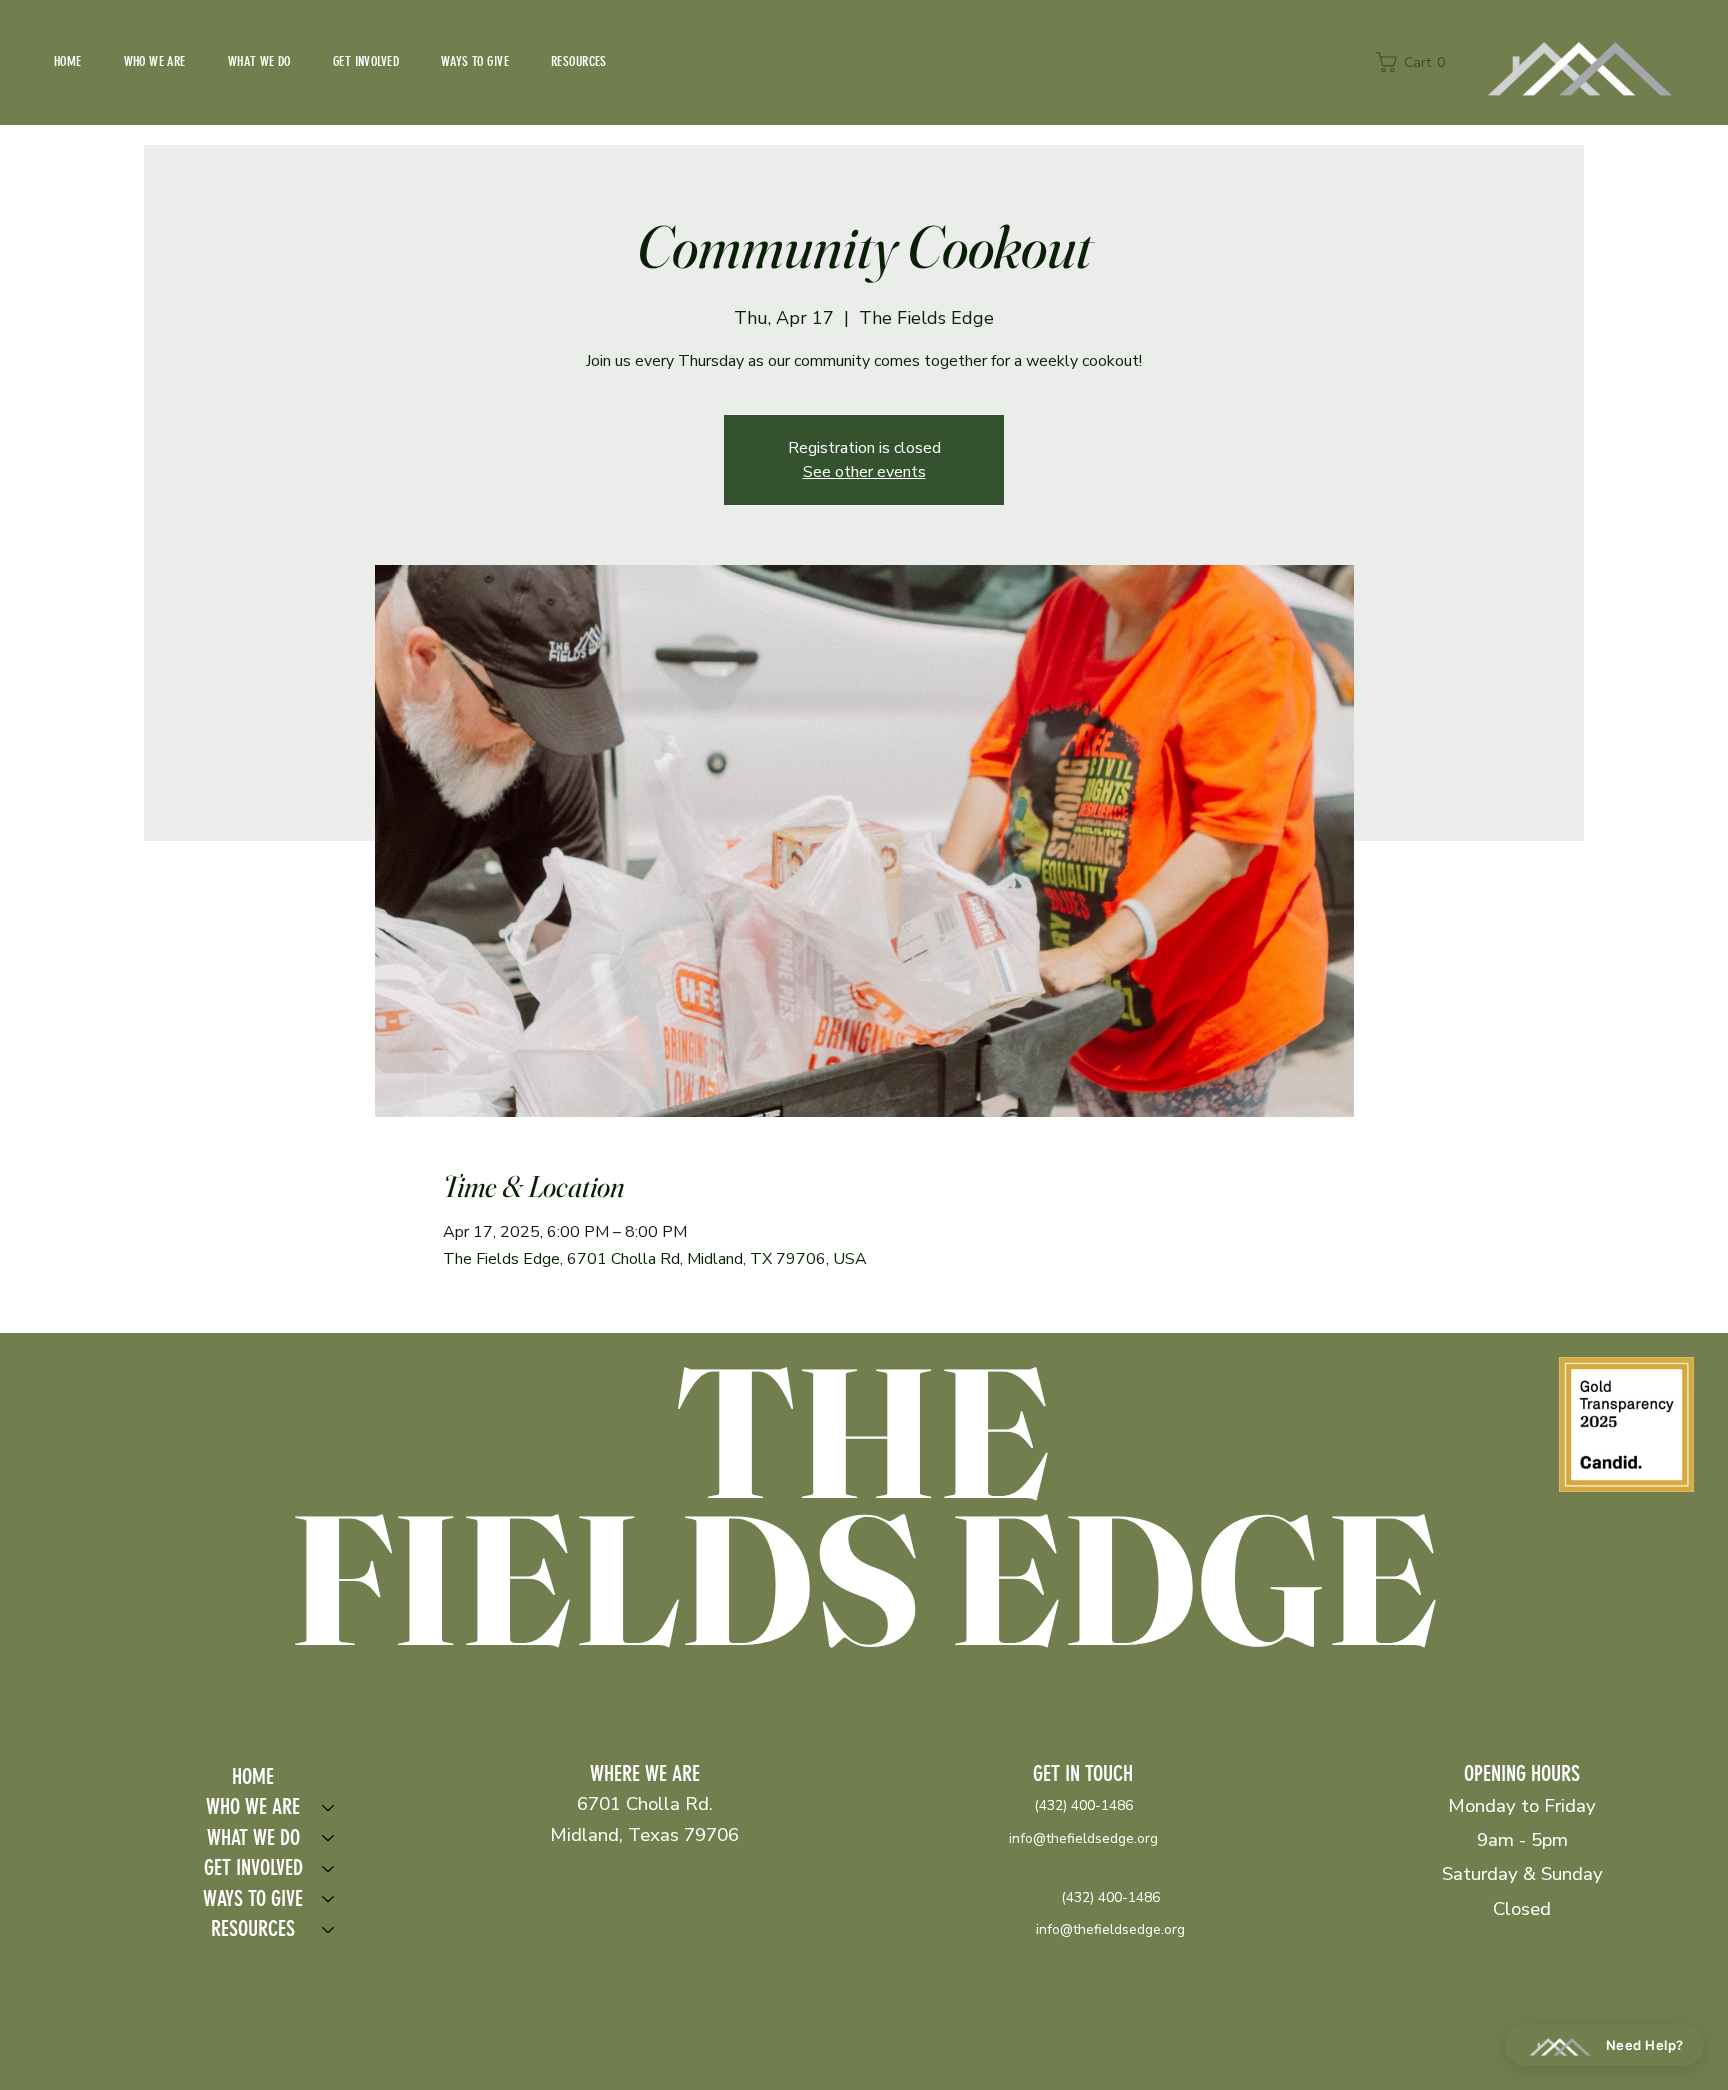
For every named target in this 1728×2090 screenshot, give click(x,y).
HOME (253, 1776)
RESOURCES (253, 1928)
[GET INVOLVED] (329, 1868)
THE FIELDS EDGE (864, 1505)
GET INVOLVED (253, 1867)
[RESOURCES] (329, 1929)
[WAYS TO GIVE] (329, 1899)
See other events (864, 472)
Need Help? (1645, 2045)
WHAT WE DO (253, 1837)
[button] (1415, 62)
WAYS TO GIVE (253, 1898)
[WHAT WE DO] (329, 1838)
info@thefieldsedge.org (1083, 1838)
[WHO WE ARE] (329, 1807)
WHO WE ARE (253, 1806)
